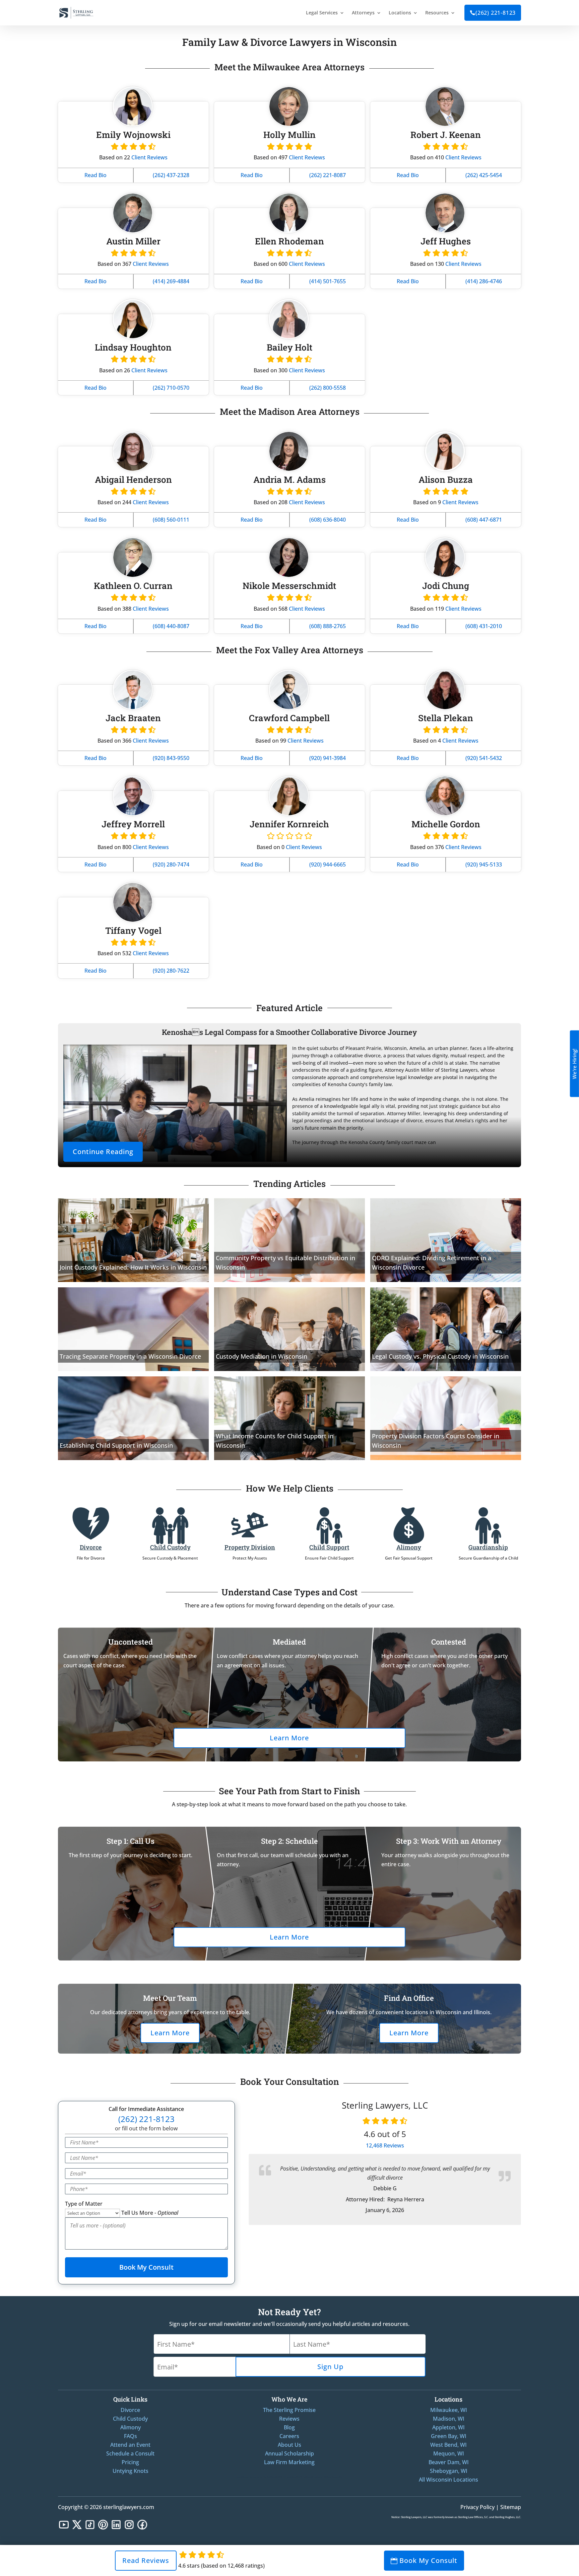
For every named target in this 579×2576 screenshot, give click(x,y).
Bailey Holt (289, 347)
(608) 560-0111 (171, 520)
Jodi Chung (446, 586)
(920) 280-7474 (171, 864)
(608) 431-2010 (484, 626)
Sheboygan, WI (449, 2471)
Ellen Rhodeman (289, 241)
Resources (437, 13)
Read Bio (95, 175)
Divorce (91, 1547)
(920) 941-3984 (328, 758)
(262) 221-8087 (328, 175)
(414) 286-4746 (484, 281)
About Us (289, 2445)
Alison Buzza (446, 479)
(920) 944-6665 (328, 864)
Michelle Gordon (446, 824)
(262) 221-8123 (493, 13)
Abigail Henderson (133, 479)
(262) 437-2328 (171, 175)
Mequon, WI (449, 2453)
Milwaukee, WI (449, 2410)
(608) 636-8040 (328, 520)
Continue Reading (103, 1152)
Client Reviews (149, 157)
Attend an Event (130, 2445)
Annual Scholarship (289, 2453)
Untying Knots (131, 2471)
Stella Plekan (446, 718)
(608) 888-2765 (328, 626)
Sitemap (511, 2507)
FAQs (131, 2436)
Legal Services (322, 13)
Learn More (289, 1738)
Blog (289, 2427)
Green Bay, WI (449, 2436)
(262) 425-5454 (484, 175)
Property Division (250, 1547)
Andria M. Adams (289, 479)
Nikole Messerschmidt (289, 586)
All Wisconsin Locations (448, 2480)
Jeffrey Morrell (133, 824)
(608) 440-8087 (171, 626)
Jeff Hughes (446, 241)
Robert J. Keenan (446, 135)
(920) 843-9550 (171, 758)
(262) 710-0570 (171, 388)
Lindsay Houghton (133, 347)
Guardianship (488, 1547)
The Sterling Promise (289, 2410)
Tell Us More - (150, 2213)
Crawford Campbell (289, 718)
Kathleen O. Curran (133, 586)
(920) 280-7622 (171, 971)
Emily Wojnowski (133, 135)
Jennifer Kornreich (289, 824)
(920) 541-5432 (484, 758)
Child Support (329, 1547)
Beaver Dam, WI (449, 2462)
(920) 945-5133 (484, 864)
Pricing (130, 2462)
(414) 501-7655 (328, 281)
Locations (400, 13)
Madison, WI (449, 2419)
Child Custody (170, 1547)
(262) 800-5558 (328, 388)
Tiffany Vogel (133, 930)
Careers (289, 2436)
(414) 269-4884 (171, 281)
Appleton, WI (448, 2427)
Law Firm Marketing (289, 2462)
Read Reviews (146, 2560)
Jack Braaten (133, 718)
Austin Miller (133, 241)
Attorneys (363, 13)
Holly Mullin (289, 135)
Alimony (409, 1547)
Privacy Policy (477, 2507)
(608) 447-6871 (484, 520)
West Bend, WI (448, 2445)
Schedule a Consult (130, 2453)
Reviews (385, 2145)
